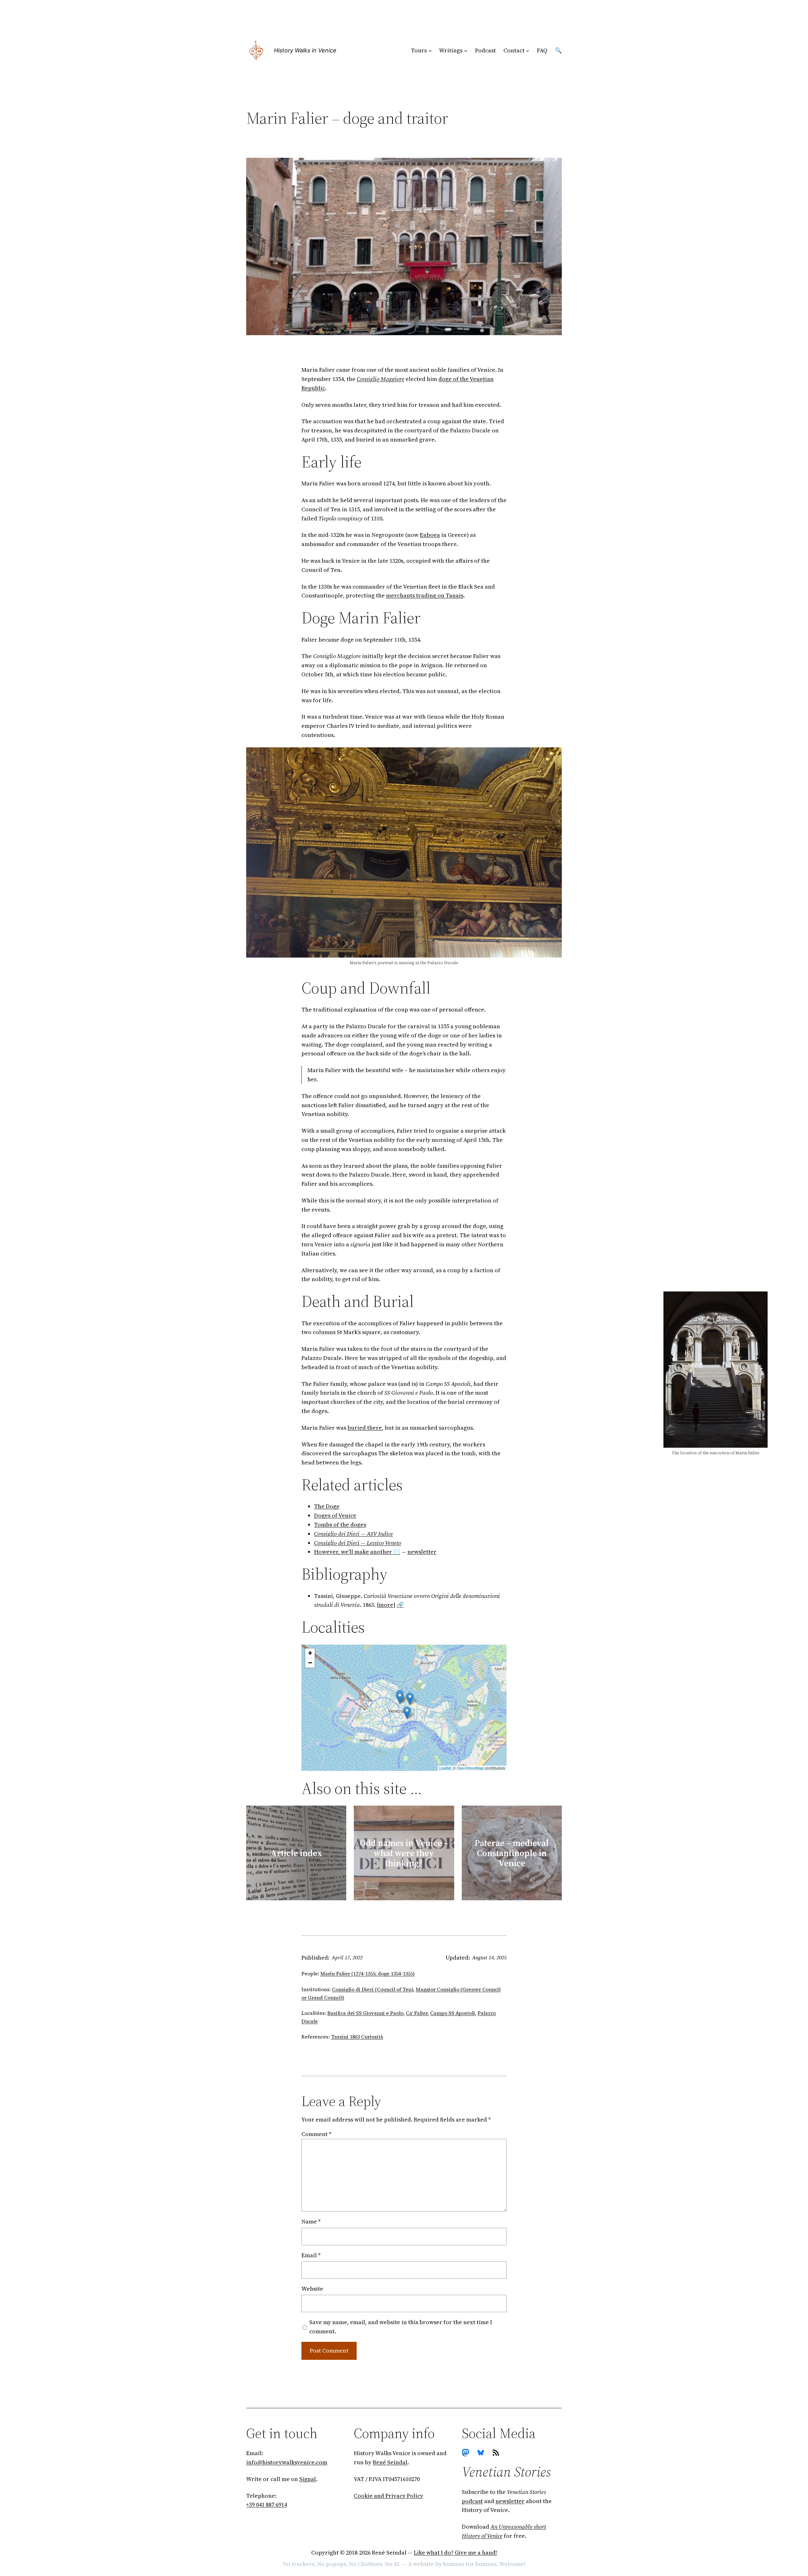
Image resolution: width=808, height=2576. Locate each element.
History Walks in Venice (305, 50)
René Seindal (390, 2462)
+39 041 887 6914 (267, 2505)
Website (312, 2289)
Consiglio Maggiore (380, 379)
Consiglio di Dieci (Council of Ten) (373, 1989)
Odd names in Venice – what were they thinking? (404, 1853)
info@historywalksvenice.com (287, 2462)
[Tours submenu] (430, 51)
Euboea (430, 535)
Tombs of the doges (340, 1525)
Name (311, 2221)
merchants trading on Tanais (425, 595)
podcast (472, 2501)
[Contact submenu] (528, 51)
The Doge (327, 1506)
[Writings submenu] (466, 51)
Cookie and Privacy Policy (389, 2496)
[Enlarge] (554, 755)
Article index (296, 1853)
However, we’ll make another (353, 1552)
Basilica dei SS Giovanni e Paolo (365, 2013)
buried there (365, 1428)
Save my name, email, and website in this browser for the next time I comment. (401, 2327)
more (386, 1605)
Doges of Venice (335, 1515)
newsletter (422, 1552)
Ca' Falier (417, 2013)
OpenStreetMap (470, 1768)
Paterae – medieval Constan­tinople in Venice (512, 1853)
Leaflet (445, 1768)
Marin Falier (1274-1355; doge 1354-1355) (368, 1974)
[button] (410, 1699)
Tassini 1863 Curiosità (357, 2037)
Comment (316, 2134)
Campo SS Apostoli (453, 2013)
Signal (308, 2479)
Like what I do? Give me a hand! (455, 2552)
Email (311, 2255)
